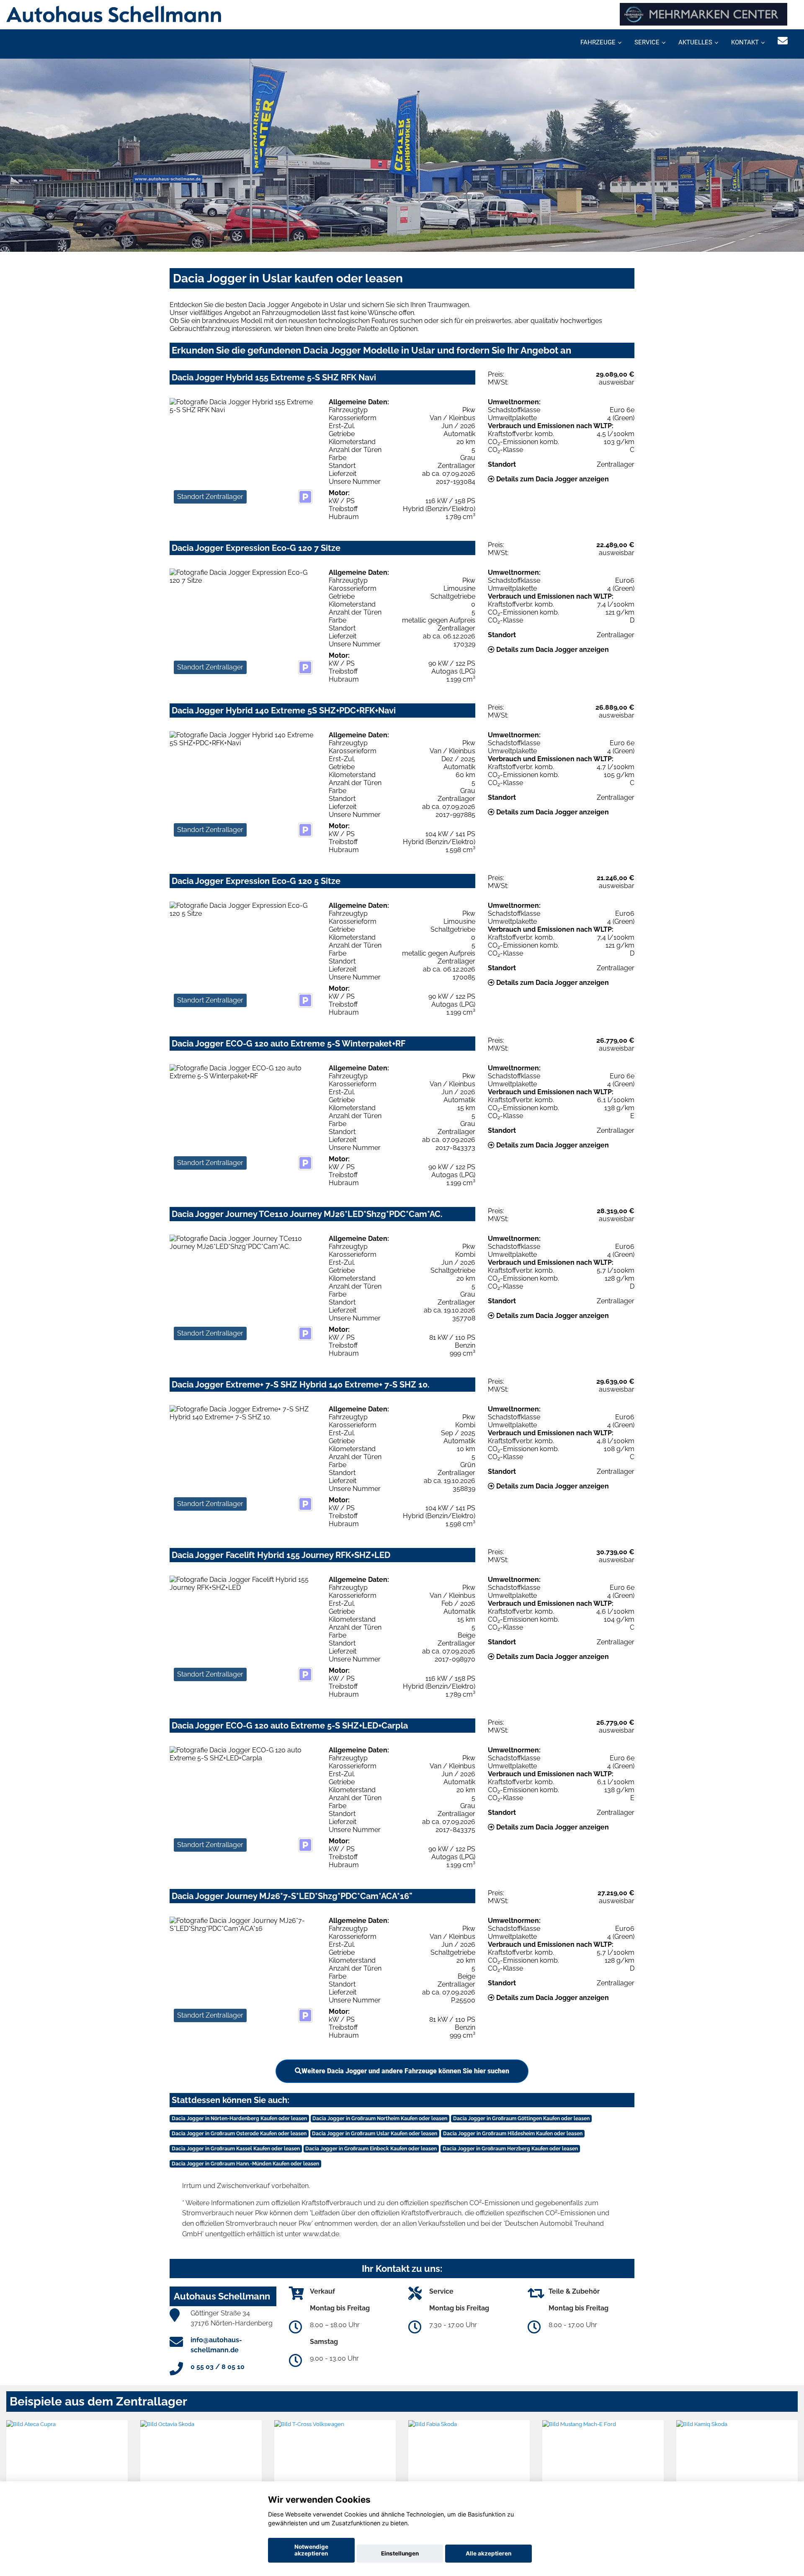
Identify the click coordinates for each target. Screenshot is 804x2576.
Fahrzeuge (598, 42)
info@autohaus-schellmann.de (216, 2345)
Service (647, 42)
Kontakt (745, 42)
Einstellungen (400, 2553)
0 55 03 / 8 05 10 (218, 2367)
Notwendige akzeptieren (311, 2550)
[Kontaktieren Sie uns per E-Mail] (783, 41)
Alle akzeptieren (488, 2553)
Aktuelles (695, 42)
